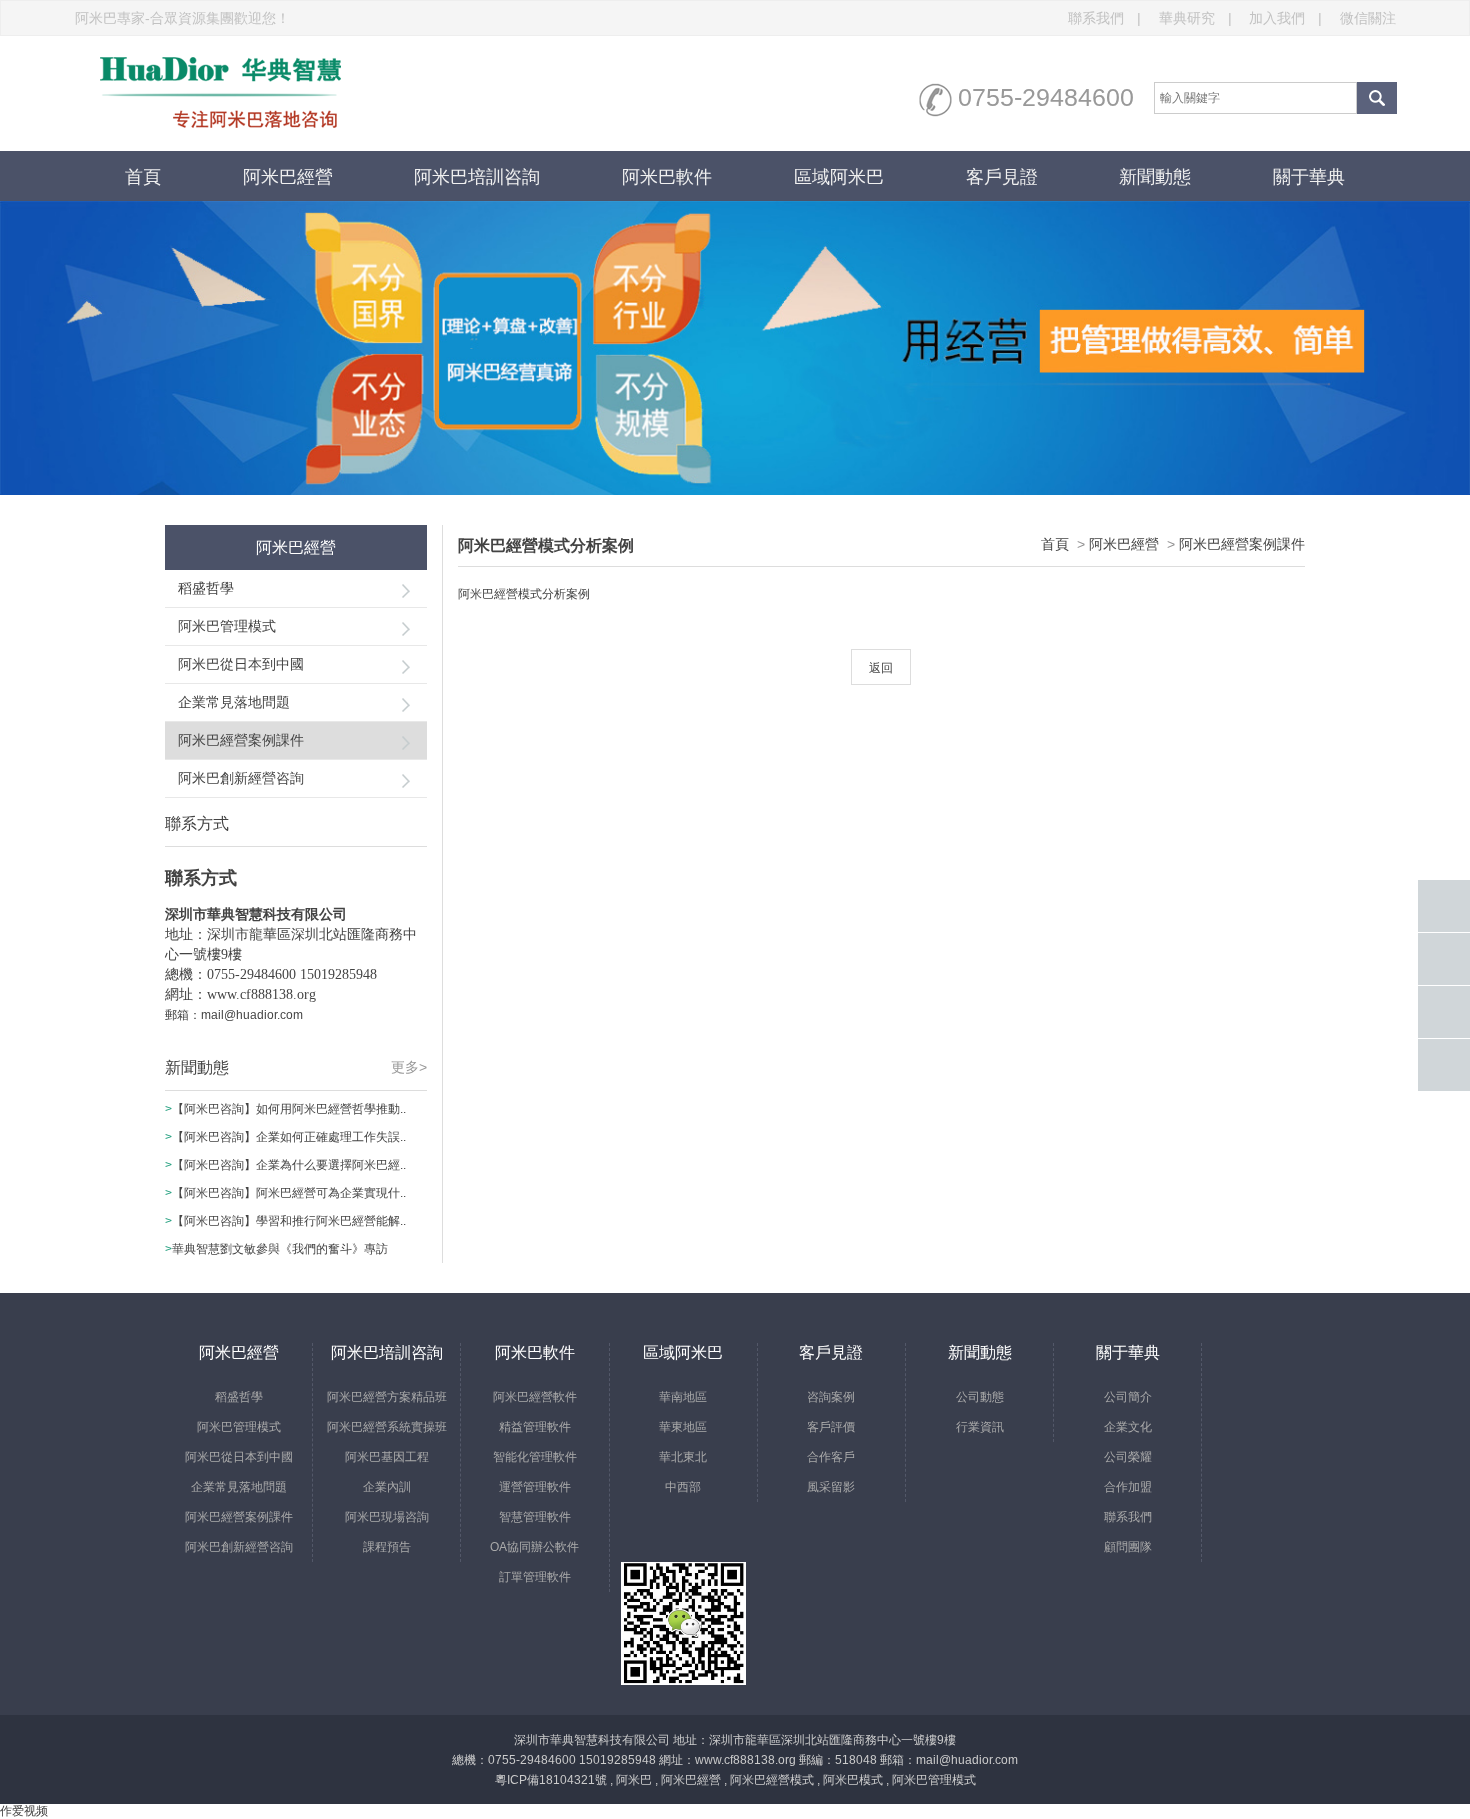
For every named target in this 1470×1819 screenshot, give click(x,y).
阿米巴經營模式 (772, 1780)
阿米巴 (634, 1780)
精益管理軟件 (535, 1427)
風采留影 (831, 1487)
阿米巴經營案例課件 (241, 740)
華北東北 (683, 1457)
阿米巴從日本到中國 (241, 664)
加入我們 (1285, 18)
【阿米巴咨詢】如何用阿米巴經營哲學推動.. (289, 1109)
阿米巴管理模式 (227, 626)
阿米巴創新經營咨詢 (241, 778)
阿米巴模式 (853, 1780)
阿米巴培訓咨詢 (477, 177)
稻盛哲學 (206, 588)
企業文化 (1128, 1427)
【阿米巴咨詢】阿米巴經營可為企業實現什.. (289, 1193)
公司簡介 (1128, 1397)
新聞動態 (1155, 177)
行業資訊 (980, 1427)
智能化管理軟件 (535, 1457)
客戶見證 (1002, 177)
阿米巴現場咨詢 (387, 1517)
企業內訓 (387, 1487)
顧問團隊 (1128, 1547)
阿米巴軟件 (667, 177)
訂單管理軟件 (535, 1577)
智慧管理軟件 (535, 1517)
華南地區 (683, 1397)
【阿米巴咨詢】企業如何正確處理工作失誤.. (289, 1137)
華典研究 (1195, 18)
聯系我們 (1104, 18)
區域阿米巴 (839, 177)
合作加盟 (1128, 1487)
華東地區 (683, 1427)
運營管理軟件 (535, 1487)
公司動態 (980, 1397)
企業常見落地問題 (234, 702)
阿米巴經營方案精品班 (387, 1397)
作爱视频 (24, 1811)
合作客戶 (831, 1457)
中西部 (683, 1487)
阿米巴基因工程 (387, 1457)
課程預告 (387, 1547)
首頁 (143, 177)
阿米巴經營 (288, 177)
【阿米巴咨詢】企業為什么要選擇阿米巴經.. (289, 1165)
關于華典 (1309, 177)
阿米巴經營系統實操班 (387, 1427)
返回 (881, 668)
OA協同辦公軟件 (534, 1547)
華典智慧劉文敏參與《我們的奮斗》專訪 (280, 1249)
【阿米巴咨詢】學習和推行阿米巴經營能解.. (289, 1221)
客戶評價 (831, 1427)
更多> (409, 1067)
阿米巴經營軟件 (535, 1397)
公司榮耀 (1128, 1457)
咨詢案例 (831, 1397)
